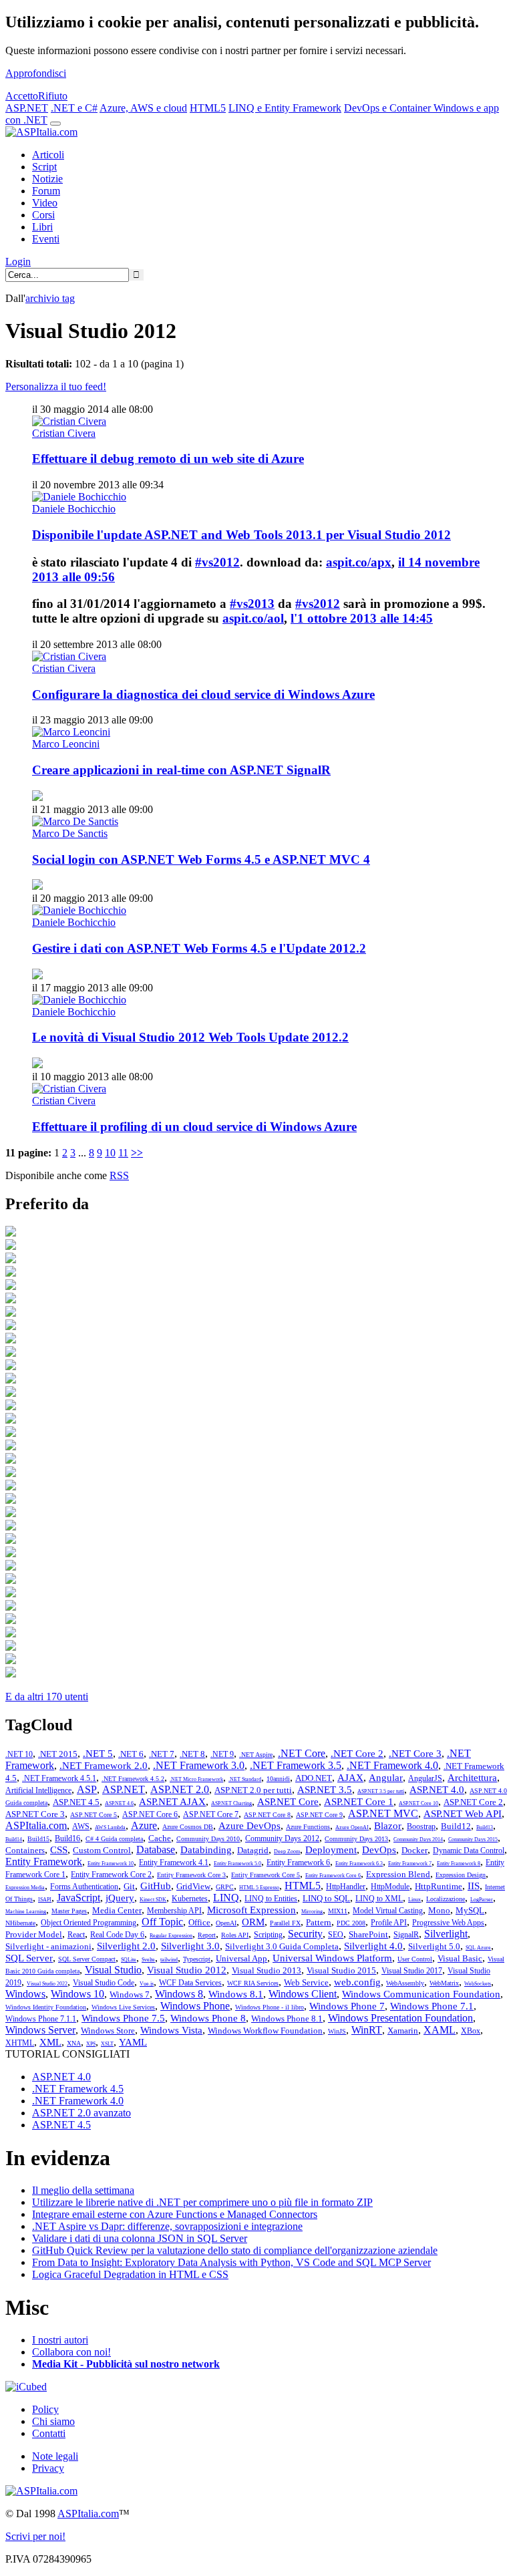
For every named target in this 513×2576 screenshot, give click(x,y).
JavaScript (78, 1898)
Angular (386, 1778)
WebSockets (478, 1984)
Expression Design (461, 1875)
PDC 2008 (351, 1923)
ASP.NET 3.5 (325, 1790)
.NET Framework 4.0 (392, 1765)
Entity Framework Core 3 (191, 1875)
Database (156, 1849)
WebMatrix (444, 1983)
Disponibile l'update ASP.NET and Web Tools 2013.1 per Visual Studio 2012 (241, 535)
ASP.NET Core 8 (267, 1815)
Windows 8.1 (236, 1994)
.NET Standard (245, 1779)
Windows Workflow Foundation (265, 2031)
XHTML (20, 2043)
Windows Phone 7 (347, 2006)
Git (129, 1886)
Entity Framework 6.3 (359, 1864)
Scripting (268, 1935)
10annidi (278, 1779)
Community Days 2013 (356, 1839)
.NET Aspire (256, 1755)
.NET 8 (192, 1754)
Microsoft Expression (251, 1910)
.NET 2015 (58, 1754)
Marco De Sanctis (70, 833)
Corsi (43, 215)
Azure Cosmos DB (188, 1827)
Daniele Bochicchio (74, 509)
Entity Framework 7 (410, 1864)
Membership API (174, 1911)
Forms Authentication (84, 1887)
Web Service (306, 1982)
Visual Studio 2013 (267, 1970)
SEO (336, 1935)
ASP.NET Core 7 (211, 1814)
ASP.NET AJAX (172, 1802)
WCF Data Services (190, 1983)
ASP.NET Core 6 (150, 1814)
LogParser (482, 1900)
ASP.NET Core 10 (418, 1803)
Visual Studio (113, 1970)
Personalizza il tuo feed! (56, 386)
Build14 (14, 1839)
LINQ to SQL (326, 1898)
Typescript (197, 1959)
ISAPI (45, 1900)
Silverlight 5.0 (434, 1946)
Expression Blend (398, 1874)
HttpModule (390, 1887)
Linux (414, 1900)
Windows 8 (179, 1994)
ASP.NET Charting (231, 1803)
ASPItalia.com (36, 1825)
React (76, 1935)
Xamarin (403, 2031)
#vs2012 (217, 562)
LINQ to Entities (271, 1899)
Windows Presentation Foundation (400, 2018)
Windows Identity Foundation (46, 2007)
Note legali (55, 2456)
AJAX (350, 1778)
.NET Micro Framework (196, 1779)
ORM (253, 1922)
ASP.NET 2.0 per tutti (253, 1790)
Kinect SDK (153, 1900)
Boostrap (421, 1826)
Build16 (67, 1838)
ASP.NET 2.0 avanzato (81, 2113)
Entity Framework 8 (459, 1864)
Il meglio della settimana (83, 2190)
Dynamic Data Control (469, 1850)
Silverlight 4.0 (373, 1946)
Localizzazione (446, 1899)
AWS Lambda (110, 1827)
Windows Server (40, 2030)
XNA (74, 2043)
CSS (59, 1850)
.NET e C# (74, 108)
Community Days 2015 (473, 1839)
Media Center (117, 1910)
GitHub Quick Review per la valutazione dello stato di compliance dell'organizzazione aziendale (235, 2250)
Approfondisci (36, 73)
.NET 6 (131, 1754)
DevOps (379, 1850)
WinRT (367, 2030)
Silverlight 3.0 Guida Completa (282, 1946)
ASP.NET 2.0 (180, 1789)
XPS (91, 2044)
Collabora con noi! (71, 2352)
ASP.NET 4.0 (437, 1790)
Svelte (148, 1960)
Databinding (206, 1850)
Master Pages (69, 1911)
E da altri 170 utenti (47, 1697)
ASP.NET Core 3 (35, 1814)
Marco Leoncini (66, 744)
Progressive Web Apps (448, 1923)
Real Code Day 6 (117, 1935)
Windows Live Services (123, 2007)
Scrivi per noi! (35, 2536)
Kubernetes (190, 1899)
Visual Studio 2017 (412, 1971)
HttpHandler (346, 1887)
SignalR (406, 1935)
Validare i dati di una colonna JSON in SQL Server (140, 2238)
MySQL (470, 1910)
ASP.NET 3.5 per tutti (381, 1791)
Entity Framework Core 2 (111, 1875)
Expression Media (25, 1888)
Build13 (485, 1827)
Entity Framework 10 (111, 1864)
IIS (474, 1886)
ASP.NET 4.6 (119, 1803)
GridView (193, 1886)
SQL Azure (478, 1948)
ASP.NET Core (288, 1802)
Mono (439, 1910)
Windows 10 (77, 1994)
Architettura (472, 1778)
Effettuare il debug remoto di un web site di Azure (168, 459)
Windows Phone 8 (208, 2018)
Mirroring (312, 1912)
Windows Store (108, 2031)
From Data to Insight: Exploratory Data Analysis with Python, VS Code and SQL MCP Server (231, 2262)
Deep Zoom (287, 1851)
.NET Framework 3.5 (296, 1765)
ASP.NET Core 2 (473, 1802)
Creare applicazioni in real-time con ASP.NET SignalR (181, 770)
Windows (25, 1994)
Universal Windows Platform (332, 1958)
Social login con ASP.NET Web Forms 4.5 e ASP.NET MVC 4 (201, 859)
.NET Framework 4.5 (78, 2089)
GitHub (156, 1886)
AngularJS (425, 1778)
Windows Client (303, 1994)
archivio (50, 298)
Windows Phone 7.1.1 (41, 2019)
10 (110, 1153)
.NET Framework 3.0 (199, 1765)
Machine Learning (26, 1912)
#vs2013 (252, 604)
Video (45, 203)
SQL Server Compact (87, 1959)
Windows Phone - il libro (270, 2007)
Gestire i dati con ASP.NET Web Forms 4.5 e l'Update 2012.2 (199, 948)
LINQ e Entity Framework (285, 108)
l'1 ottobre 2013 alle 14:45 (362, 618)
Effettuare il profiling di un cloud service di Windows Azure (194, 1127)
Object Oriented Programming (89, 1923)
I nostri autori (60, 2340)
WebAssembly (405, 1983)
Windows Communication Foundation (421, 1994)
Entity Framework (44, 1862)
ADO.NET (314, 1778)
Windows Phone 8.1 (287, 2019)
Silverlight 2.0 (126, 1946)
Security (305, 1934)
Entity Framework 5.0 (237, 1864)
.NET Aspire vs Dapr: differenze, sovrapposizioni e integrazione (167, 2226)
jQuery (120, 1898)
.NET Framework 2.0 (104, 1766)
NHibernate (20, 1923)
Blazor (388, 1826)
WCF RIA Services (253, 1983)
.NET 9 (222, 1754)
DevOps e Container (389, 108)
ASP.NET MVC (383, 1813)
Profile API (389, 1923)
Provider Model (34, 1934)
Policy (45, 2409)
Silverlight (446, 1934)
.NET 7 (162, 1754)
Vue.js (147, 1984)
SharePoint (368, 1934)
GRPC (225, 1887)
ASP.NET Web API (463, 1814)
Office (199, 1922)
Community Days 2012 (282, 1838)
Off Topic (162, 1922)
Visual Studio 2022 (47, 1984)
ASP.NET (27, 108)
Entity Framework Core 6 (333, 1876)
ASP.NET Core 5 (94, 1815)
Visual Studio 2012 (187, 1970)
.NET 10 (19, 1754)
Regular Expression (171, 1936)
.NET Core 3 (415, 1754)
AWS (81, 1826)
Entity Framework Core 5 (266, 1875)
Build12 (456, 1826)
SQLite (129, 1960)
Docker (414, 1850)
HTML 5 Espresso (259, 1888)
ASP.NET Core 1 (359, 1802)
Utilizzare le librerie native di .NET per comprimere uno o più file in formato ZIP (202, 2202)
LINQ (226, 1898)
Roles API (235, 1935)
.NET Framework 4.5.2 (133, 1779)
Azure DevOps (249, 1826)
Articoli (48, 155)
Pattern (319, 1922)
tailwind (169, 1960)
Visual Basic (460, 1958)
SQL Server (29, 1958)
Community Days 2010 (208, 1839)
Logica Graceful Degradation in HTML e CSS (130, 2274)
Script (44, 167)
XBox (471, 2031)
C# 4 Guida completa (114, 1839)
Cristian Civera (64, 433)
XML (50, 2042)
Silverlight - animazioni (48, 1946)
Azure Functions (308, 1827)
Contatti (49, 2433)
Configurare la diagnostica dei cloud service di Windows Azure (203, 694)
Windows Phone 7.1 (432, 2006)
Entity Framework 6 (298, 1863)
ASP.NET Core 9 (319, 1815)
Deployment (331, 1850)
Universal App (241, 1958)
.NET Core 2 (357, 1754)
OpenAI (226, 1923)
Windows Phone (195, 2006)
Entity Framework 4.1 (174, 1863)
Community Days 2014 (418, 1839)
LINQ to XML (379, 1899)
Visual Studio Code (104, 1983)
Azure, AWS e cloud (143, 108)
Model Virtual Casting (388, 1911)
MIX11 (338, 1911)
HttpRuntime (439, 1886)
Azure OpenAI (352, 1827)
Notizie (47, 179)
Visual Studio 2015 (341, 1970)
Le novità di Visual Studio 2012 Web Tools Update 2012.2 (190, 1037)
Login (18, 262)
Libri (42, 227)
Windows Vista (171, 2030)
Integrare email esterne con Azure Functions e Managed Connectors (175, 2214)
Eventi (46, 239)
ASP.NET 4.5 (76, 1802)
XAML (440, 2030)
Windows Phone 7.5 (123, 2018)
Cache (160, 1838)
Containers (25, 1850)
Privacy (48, 2468)
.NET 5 (98, 1754)
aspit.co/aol (253, 618)
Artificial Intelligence (38, 1790)
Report (207, 1935)
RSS (119, 1175)
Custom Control (102, 1850)
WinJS (337, 2031)
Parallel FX (285, 1923)
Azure (144, 1825)
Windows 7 (130, 1994)
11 (123, 1153)
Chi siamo (53, 2421)
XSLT (107, 2044)
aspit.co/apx (359, 562)
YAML (133, 2042)
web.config (357, 1982)
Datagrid (253, 1850)
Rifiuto (53, 96)
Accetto (22, 96)
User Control (415, 1959)
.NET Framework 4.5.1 (59, 1778)
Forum (46, 191)
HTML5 (208, 108)
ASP (87, 1789)
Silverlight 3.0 (190, 1946)
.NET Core (302, 1753)
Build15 (38, 1839)
